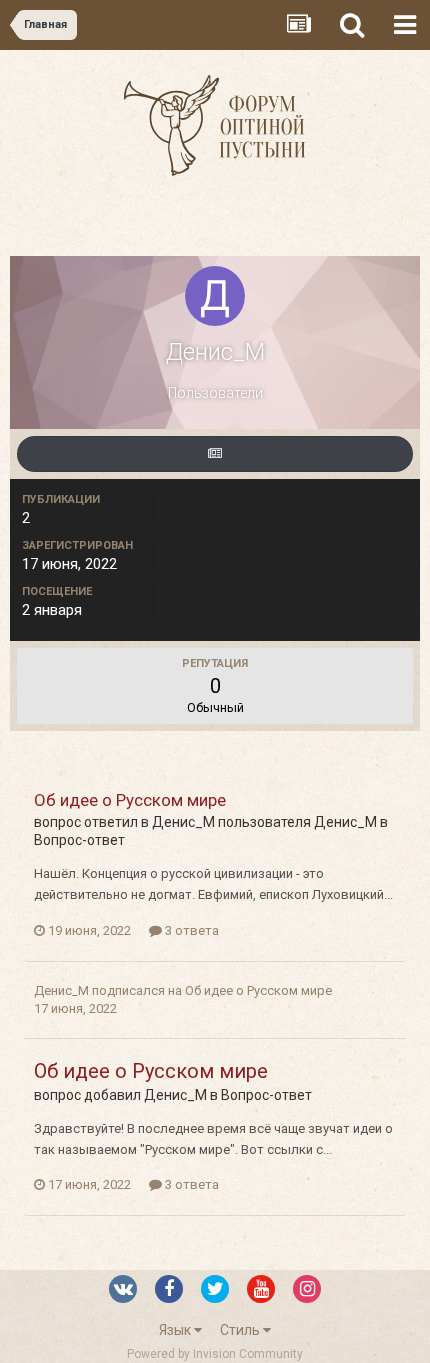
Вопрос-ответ (79, 840)
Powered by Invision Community (215, 1354)
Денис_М (183, 822)
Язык (176, 1330)
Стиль (241, 1330)
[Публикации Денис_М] (215, 454)
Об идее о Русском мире (130, 800)
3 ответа (190, 930)
